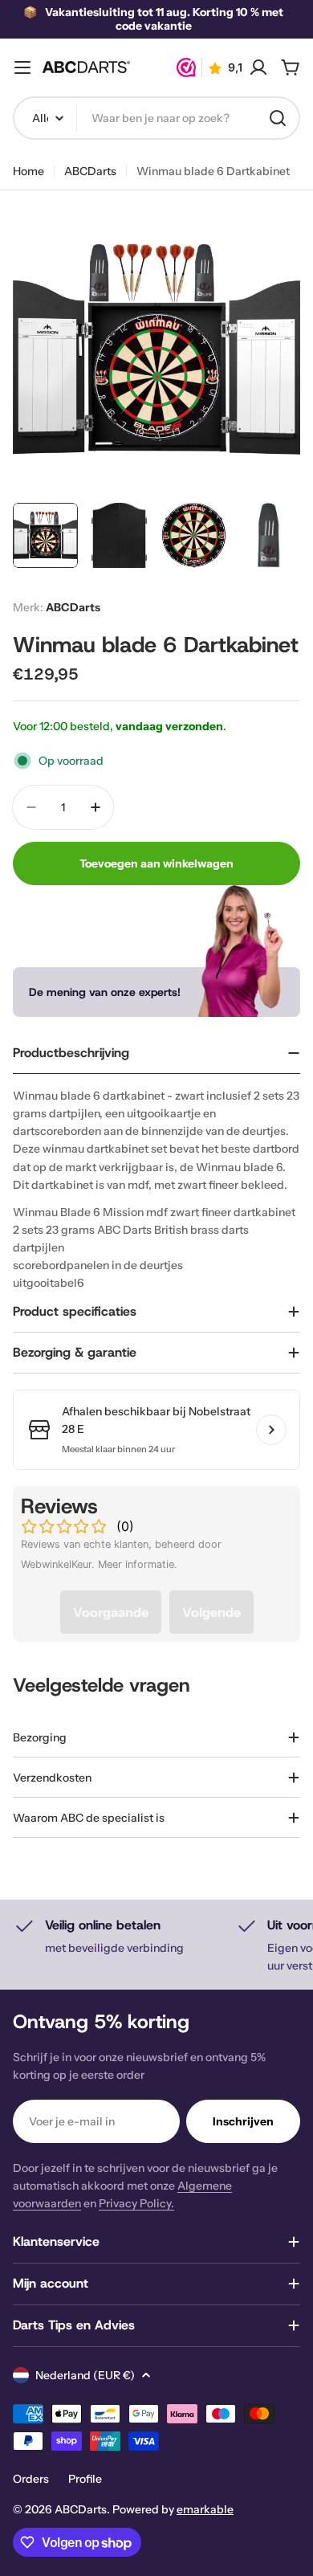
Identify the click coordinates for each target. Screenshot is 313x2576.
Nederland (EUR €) (85, 2375)
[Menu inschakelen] (22, 67)
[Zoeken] (278, 118)
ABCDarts (90, 171)
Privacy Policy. (136, 2203)
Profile (85, 2479)
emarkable (205, 2509)
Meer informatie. (138, 1564)
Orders (31, 2479)
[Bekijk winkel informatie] (271, 1430)
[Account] (258, 67)
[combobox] (156, 118)
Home (28, 171)
